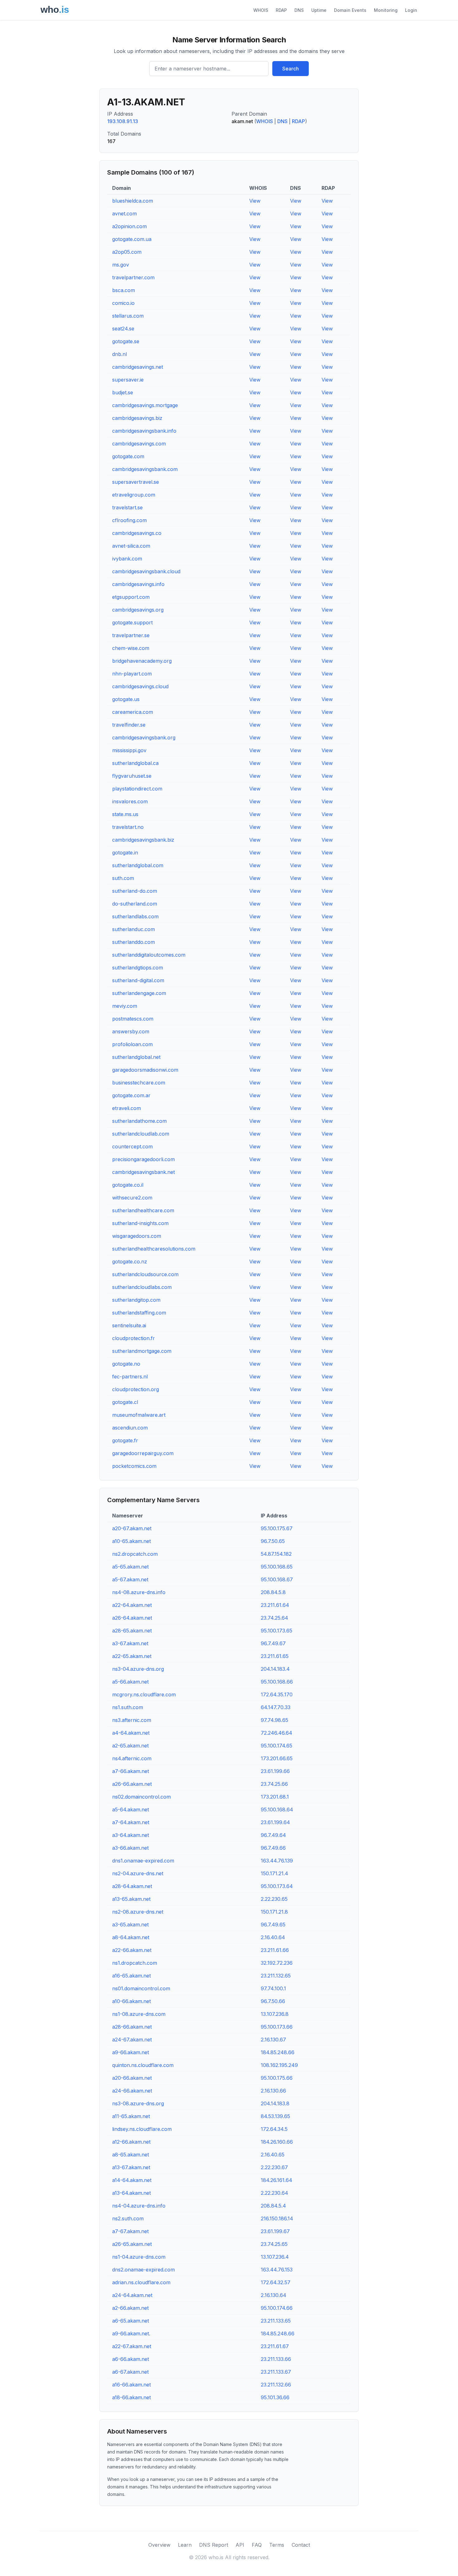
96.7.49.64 (273, 1835)
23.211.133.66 (276, 2359)
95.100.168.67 (277, 1579)
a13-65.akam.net (131, 1899)
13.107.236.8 (275, 2014)
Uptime (319, 10)
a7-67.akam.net (130, 2231)
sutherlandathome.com (139, 1121)
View (255, 201)
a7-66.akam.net (131, 1771)
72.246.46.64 (277, 1733)
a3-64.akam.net (131, 1835)
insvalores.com (130, 801)
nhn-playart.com (132, 674)
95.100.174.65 (277, 1746)
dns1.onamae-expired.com (143, 1861)
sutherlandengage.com (139, 993)
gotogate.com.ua (132, 239)
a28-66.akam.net (132, 2027)
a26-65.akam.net (132, 2244)
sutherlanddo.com (134, 942)
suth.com (123, 878)
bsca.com (124, 290)
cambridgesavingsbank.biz (143, 840)
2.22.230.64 (274, 2193)
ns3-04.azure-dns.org (138, 1669)
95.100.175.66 (277, 2078)
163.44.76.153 (277, 2270)
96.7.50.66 (273, 2001)
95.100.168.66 (277, 1682)
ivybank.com (127, 559)
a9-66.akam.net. (131, 2333)
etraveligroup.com (134, 495)
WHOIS (261, 10)
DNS (299, 10)
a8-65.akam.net (131, 2155)
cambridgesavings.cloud (140, 686)
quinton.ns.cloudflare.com (143, 2065)
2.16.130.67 (273, 2040)
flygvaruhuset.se (132, 776)
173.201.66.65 (277, 1758)
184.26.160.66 (277, 2142)
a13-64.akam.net (131, 2193)
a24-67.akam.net (132, 2040)
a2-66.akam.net (130, 2308)
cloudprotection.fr (134, 1338)
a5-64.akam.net (131, 1809)
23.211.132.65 (276, 1976)
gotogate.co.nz (130, 1262)
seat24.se (123, 329)
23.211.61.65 (275, 1656)
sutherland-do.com (135, 891)
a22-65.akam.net (132, 1656)
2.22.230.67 (274, 2167)
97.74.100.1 (273, 1988)
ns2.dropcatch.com (135, 1554)
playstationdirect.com (137, 789)
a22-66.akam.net (132, 1950)
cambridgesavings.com (139, 444)
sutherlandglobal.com (138, 865)
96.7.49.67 (273, 1643)
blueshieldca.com (133, 201)
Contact (301, 2545)
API (240, 2545)
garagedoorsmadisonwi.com (145, 1070)
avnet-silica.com (131, 546)
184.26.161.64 (277, 2180)
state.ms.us (125, 814)
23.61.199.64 (275, 1822)
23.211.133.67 (276, 2372)
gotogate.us (126, 699)
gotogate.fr (125, 1440)
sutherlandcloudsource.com (145, 1274)
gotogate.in (125, 853)
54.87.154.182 (276, 1554)
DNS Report (214, 2545)
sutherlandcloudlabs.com (142, 1287)
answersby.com (131, 1031)
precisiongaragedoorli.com (143, 1159)
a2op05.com (127, 252)
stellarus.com (128, 316)
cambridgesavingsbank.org (144, 738)
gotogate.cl (125, 1402)
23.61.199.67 (275, 2231)
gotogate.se (126, 341)
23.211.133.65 (276, 2321)
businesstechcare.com (139, 1083)
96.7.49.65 (273, 1925)
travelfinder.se (129, 725)
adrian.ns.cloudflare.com (141, 2282)
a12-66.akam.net (131, 2142)
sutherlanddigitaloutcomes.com (149, 955)
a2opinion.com (129, 226)
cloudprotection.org (136, 1389)
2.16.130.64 (274, 2295)
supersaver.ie (128, 380)
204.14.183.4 (275, 1669)
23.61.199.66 (275, 1771)
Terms (277, 2545)
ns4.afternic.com (132, 1758)
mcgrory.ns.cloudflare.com (144, 1694)
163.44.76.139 (277, 1861)
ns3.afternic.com (132, 1720)
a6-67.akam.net (130, 2372)
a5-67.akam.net (130, 1579)
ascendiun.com (130, 1428)
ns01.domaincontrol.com (141, 1988)
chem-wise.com (131, 648)
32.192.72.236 (277, 1963)
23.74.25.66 (274, 1784)
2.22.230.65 (274, 1899)
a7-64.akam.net (131, 1822)
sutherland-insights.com (140, 1223)
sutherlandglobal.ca (135, 763)
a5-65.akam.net (130, 1567)
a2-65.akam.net (130, 1746)
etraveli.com (126, 1108)
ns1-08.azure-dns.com (139, 2014)
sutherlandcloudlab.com (141, 1134)
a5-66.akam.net (130, 1682)
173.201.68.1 (275, 1797)
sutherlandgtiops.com (138, 968)
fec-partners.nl (130, 1377)
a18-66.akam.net (131, 2397)
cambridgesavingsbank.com (145, 469)
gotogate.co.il (128, 1185)
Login (411, 10)
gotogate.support (132, 622)
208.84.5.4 (273, 2206)
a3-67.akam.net (130, 1643)
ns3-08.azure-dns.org (138, 2103)
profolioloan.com (132, 1044)
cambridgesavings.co (137, 533)
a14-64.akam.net (132, 2180)
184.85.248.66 (278, 2052)
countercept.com (132, 1146)
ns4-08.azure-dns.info (139, 1592)
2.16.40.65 (273, 2155)
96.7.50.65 (273, 1541)
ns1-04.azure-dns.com (139, 2257)
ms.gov (121, 265)
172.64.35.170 (277, 1694)
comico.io (123, 303)
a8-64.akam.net (131, 1937)
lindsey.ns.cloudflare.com (142, 2129)
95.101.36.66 (275, 2397)
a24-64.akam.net (132, 2295)
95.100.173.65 (277, 1631)
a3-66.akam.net (130, 1848)
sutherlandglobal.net (136, 1057)
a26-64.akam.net (132, 1618)
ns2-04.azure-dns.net (138, 1873)
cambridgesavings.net (138, 367)
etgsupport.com (131, 597)
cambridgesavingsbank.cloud (146, 571)
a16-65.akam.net (131, 1976)
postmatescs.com (133, 1019)
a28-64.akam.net (132, 1886)
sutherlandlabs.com (135, 916)
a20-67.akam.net (132, 1528)
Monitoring (386, 10)
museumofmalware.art (139, 1415)
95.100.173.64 (277, 1886)
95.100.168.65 (277, 1567)
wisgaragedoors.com (137, 1236)
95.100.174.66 (277, 2308)
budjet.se (123, 392)
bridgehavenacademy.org (142, 661)
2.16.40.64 (273, 1937)
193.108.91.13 (123, 121)
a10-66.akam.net (131, 2001)
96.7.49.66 (273, 1848)
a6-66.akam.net (131, 2359)
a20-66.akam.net (132, 2078)
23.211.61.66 (275, 1950)
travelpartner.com (133, 277)
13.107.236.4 (275, 2257)
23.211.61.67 (275, 2346)
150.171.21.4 (274, 1873)
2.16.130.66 (273, 2091)
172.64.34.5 (274, 2129)
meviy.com (125, 1006)
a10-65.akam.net (131, 1541)
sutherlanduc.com (134, 929)
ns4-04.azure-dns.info (139, 2206)
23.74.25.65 (274, 2244)
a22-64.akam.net (132, 1605)
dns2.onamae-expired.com (143, 2270)
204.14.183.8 (275, 2103)
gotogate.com (128, 456)
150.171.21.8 (274, 1912)
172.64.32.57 (276, 2282)
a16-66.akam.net (131, 2385)
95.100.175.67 (277, 1528)
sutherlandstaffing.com (139, 1313)
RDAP (281, 10)
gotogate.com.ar (131, 1095)
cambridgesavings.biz (137, 418)
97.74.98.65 (274, 1720)
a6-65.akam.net (131, 2321)
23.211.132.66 (276, 2385)
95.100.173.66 (277, 2027)
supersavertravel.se (136, 482)
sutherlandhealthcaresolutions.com (154, 1249)
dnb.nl (119, 354)
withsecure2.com (132, 1198)
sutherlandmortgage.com (142, 1351)
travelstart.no (128, 827)
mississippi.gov (129, 750)
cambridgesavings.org (138, 610)
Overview (159, 2545)
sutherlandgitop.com (136, 1300)
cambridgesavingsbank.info (144, 431)
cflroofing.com (129, 520)
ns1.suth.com (128, 1707)
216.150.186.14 (277, 2218)
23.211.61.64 (275, 1605)
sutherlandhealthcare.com (143, 1210)
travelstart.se (127, 507)
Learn (185, 2545)
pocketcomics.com (134, 1466)
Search (291, 69)
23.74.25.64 (274, 1618)
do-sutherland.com (135, 904)
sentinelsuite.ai (129, 1325)
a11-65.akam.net (131, 2116)
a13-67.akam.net (131, 2167)
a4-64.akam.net (131, 1733)
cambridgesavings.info (138, 584)
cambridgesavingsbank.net (143, 1172)
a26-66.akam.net (132, 1784)
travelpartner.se (131, 635)
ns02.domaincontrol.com (141, 1797)
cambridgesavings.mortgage (145, 405)
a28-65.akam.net (132, 1631)
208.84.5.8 (273, 1592)
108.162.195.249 (279, 2065)
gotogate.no (126, 1364)
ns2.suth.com (128, 2218)
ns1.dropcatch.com (135, 1963)
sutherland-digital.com (138, 980)
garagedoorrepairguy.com (143, 1453)
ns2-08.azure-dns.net (138, 1912)
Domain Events (350, 10)
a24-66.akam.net (132, 2091)
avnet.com (124, 214)
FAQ (257, 2545)
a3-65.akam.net (130, 1925)
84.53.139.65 (275, 2116)
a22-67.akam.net (132, 2346)
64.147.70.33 (276, 1707)
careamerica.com (133, 712)
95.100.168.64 (277, 1809)
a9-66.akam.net (131, 2052)
